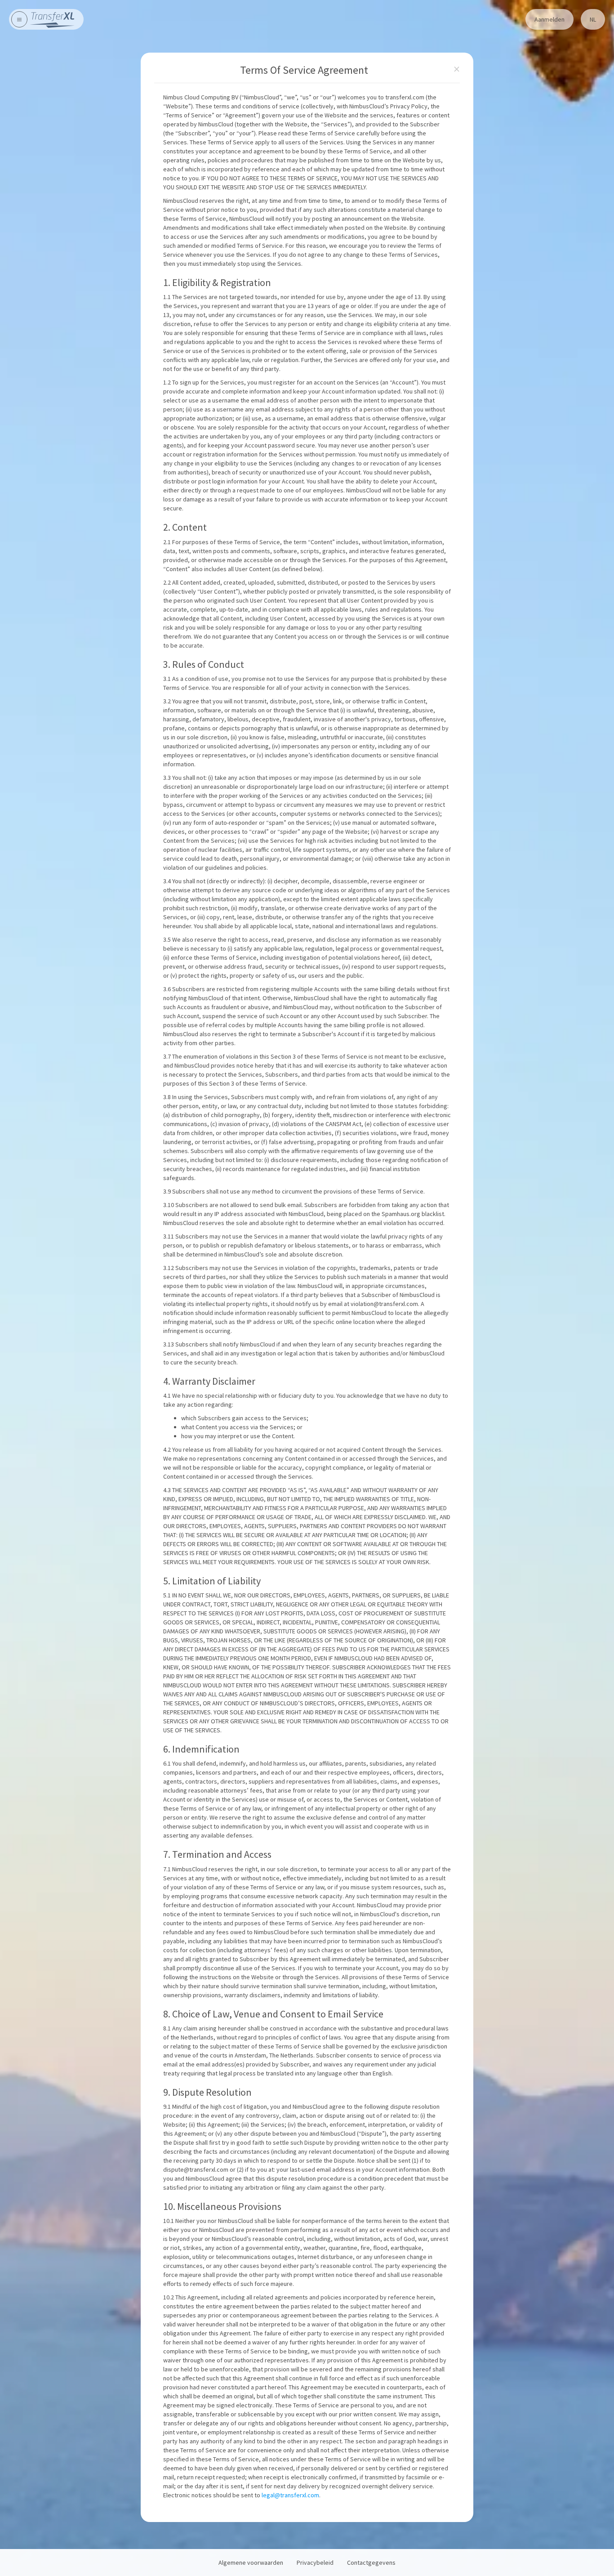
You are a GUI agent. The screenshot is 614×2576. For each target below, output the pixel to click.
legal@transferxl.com (290, 2495)
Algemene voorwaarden (251, 2563)
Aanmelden (549, 19)
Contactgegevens (371, 2563)
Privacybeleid (315, 2563)
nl (593, 19)
